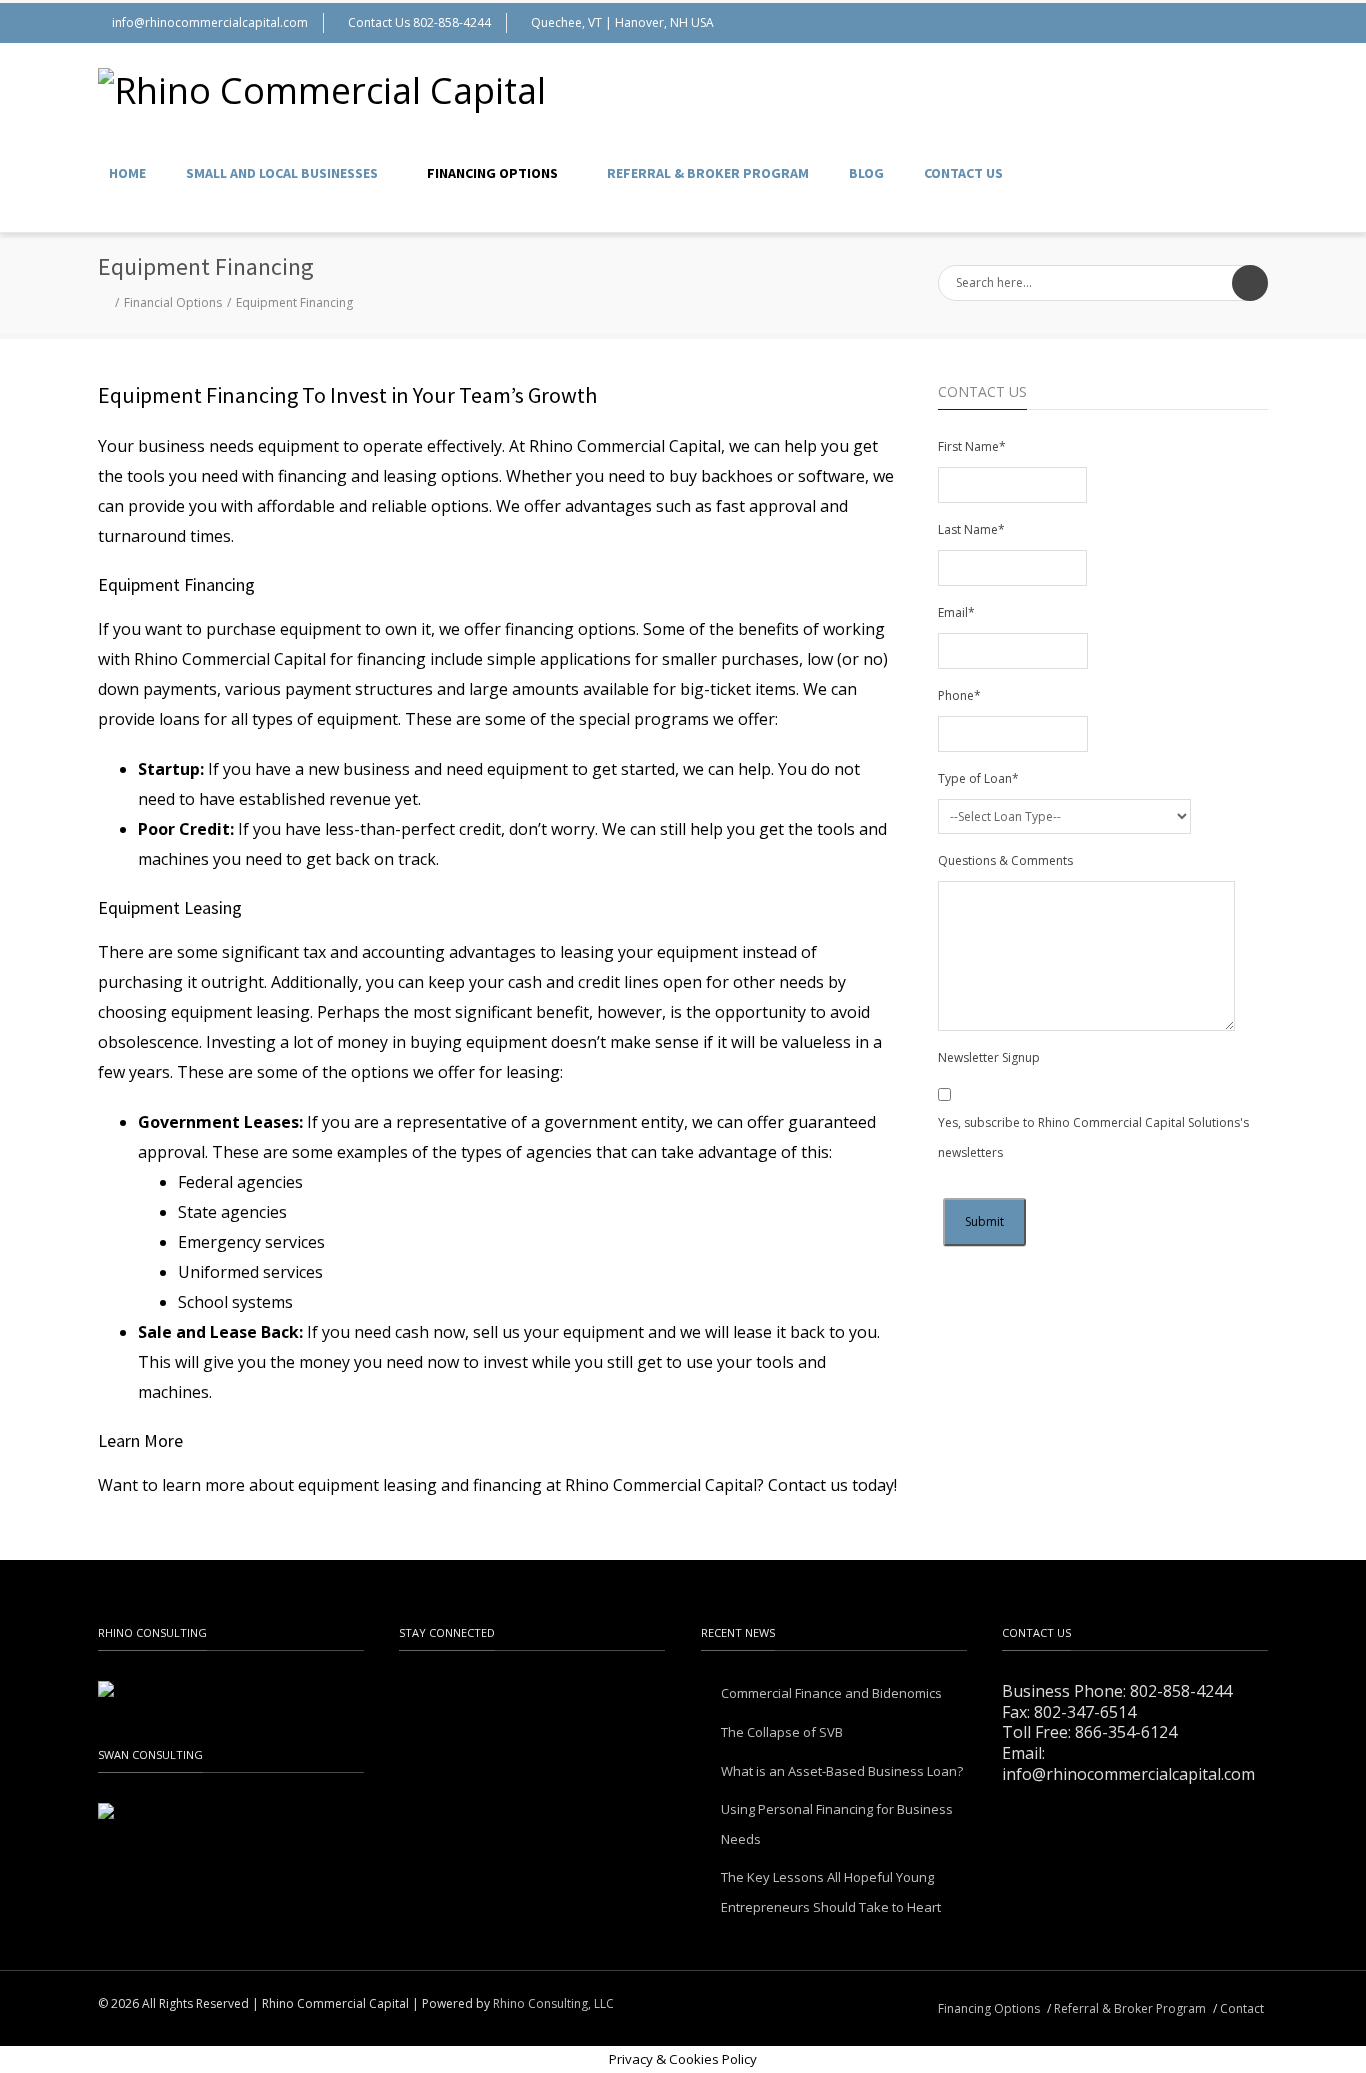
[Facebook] (1168, 23)
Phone (959, 695)
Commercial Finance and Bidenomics (831, 1693)
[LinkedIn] (1248, 23)
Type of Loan (978, 778)
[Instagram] (1208, 23)
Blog (866, 173)
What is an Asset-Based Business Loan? (842, 1771)
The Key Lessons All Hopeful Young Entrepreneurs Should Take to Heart (831, 1892)
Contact (1242, 2008)
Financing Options (492, 173)
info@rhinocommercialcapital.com (210, 22)
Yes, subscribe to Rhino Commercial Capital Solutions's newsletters (1093, 1137)
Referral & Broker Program (708, 173)
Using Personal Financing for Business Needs (837, 1824)
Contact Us (963, 173)
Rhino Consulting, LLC (553, 2003)
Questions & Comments (1005, 860)
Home (127, 173)
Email (956, 612)
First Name (972, 446)
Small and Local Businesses (282, 173)
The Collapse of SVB (782, 1732)
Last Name (971, 529)
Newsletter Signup (989, 1057)
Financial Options (173, 302)
